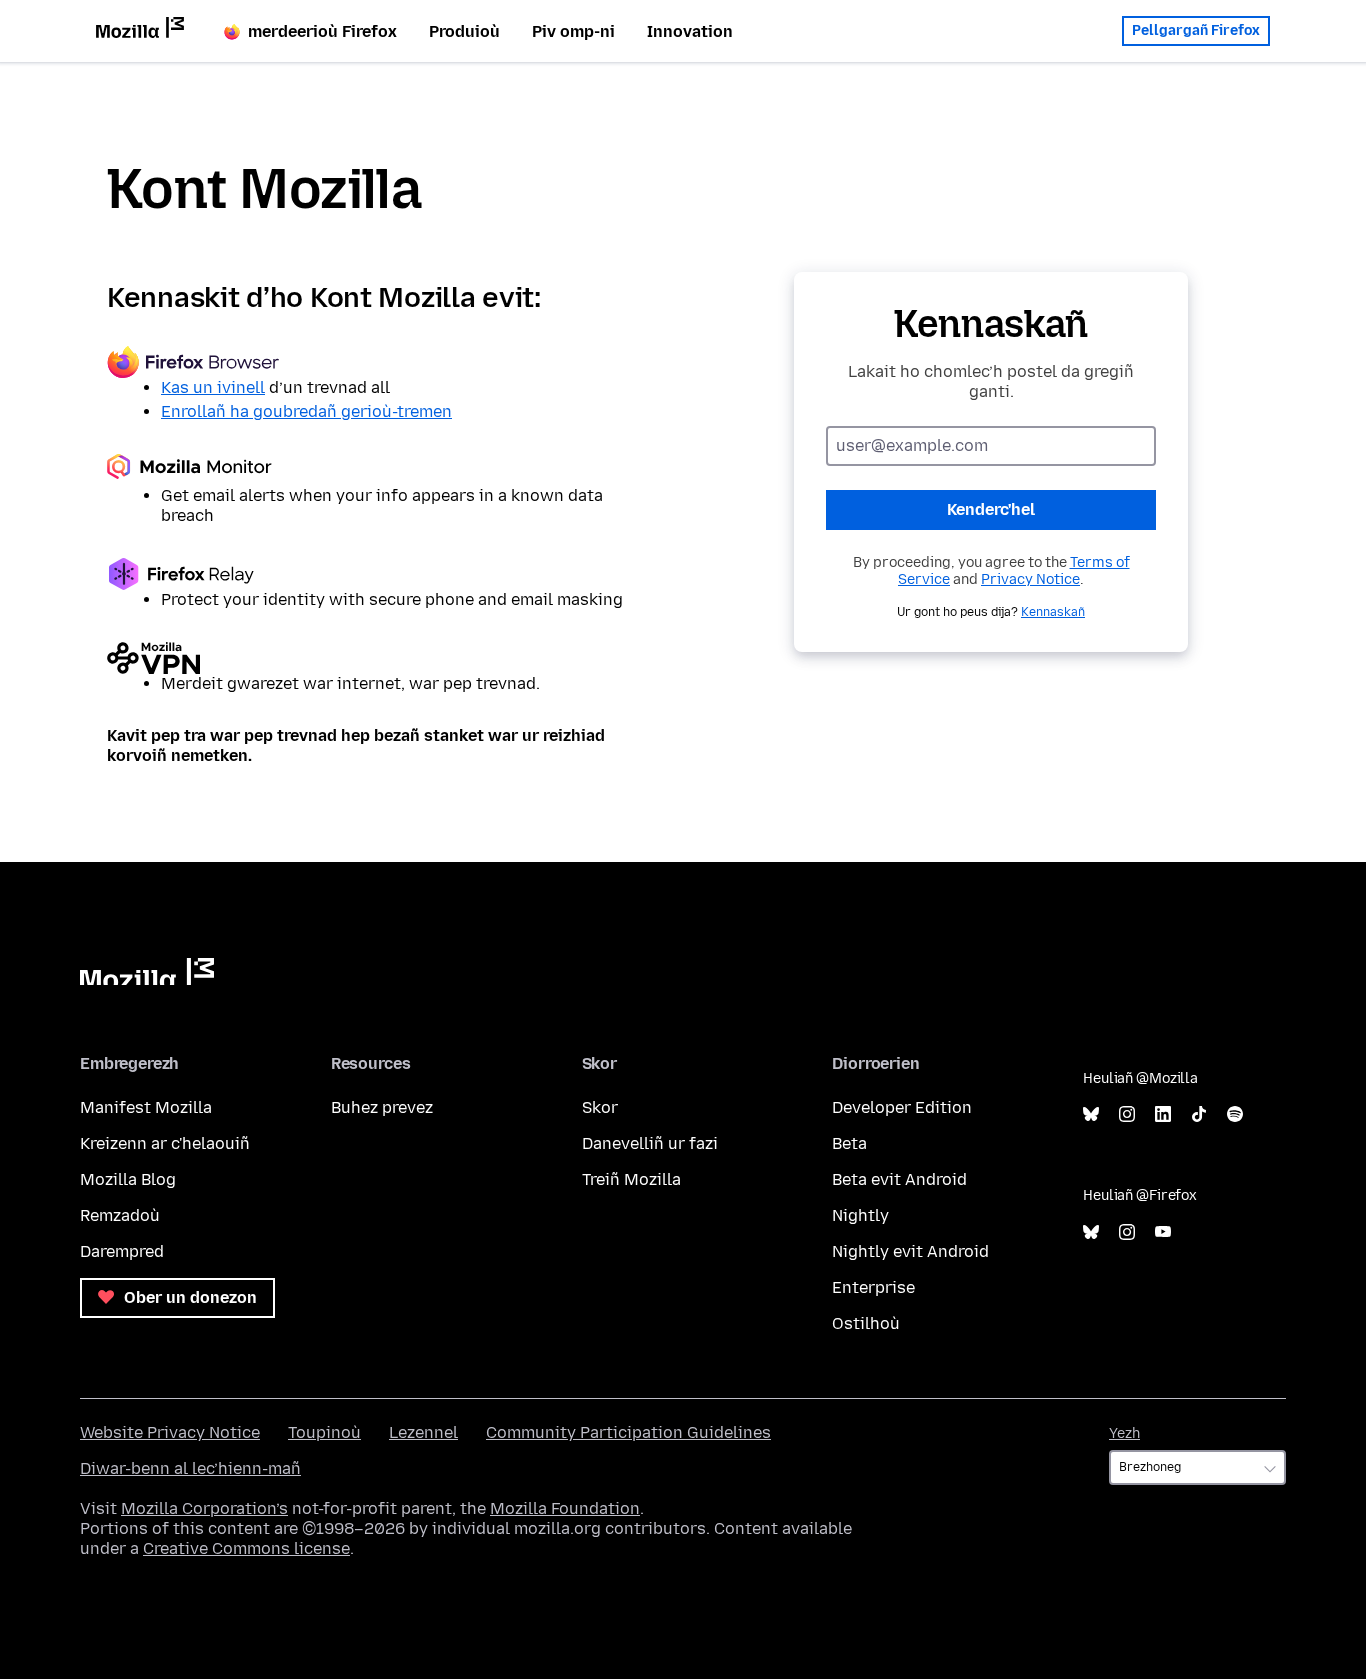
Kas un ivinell (213, 387)
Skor (600, 1107)
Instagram (1127, 1114)
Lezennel (423, 1432)
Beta (849, 1143)
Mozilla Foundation (565, 1508)
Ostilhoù (866, 1323)
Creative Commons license (246, 1548)
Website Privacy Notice (170, 1432)
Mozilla (147, 971)
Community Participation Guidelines (628, 1432)
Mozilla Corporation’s (204, 1508)
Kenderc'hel (991, 509)
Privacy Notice (1030, 579)
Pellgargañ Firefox (1196, 30)
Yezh (1124, 1433)
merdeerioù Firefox (322, 31)
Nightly (860, 1215)
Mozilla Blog (128, 1179)
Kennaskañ (1053, 612)
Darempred (122, 1251)
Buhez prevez (382, 1107)
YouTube (1163, 1232)
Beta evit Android (899, 1179)
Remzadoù (120, 1215)
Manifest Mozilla (146, 1107)
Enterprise (873, 1287)
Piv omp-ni (573, 31)
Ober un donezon (188, 1297)
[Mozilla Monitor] (375, 470)
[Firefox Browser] (375, 362)
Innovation (690, 31)
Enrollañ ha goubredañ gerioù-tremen (306, 411)
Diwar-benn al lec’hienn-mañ (190, 1468)
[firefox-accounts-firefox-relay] (375, 574)
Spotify (1235, 1114)
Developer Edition (902, 1107)
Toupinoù (324, 1432)
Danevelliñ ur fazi (650, 1143)
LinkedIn (1163, 1114)
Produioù (464, 31)
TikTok (1199, 1114)
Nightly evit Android (910, 1251)
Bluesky (1091, 1114)
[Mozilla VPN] (375, 658)
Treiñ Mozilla (631, 1179)
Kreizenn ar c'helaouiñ (165, 1143)
